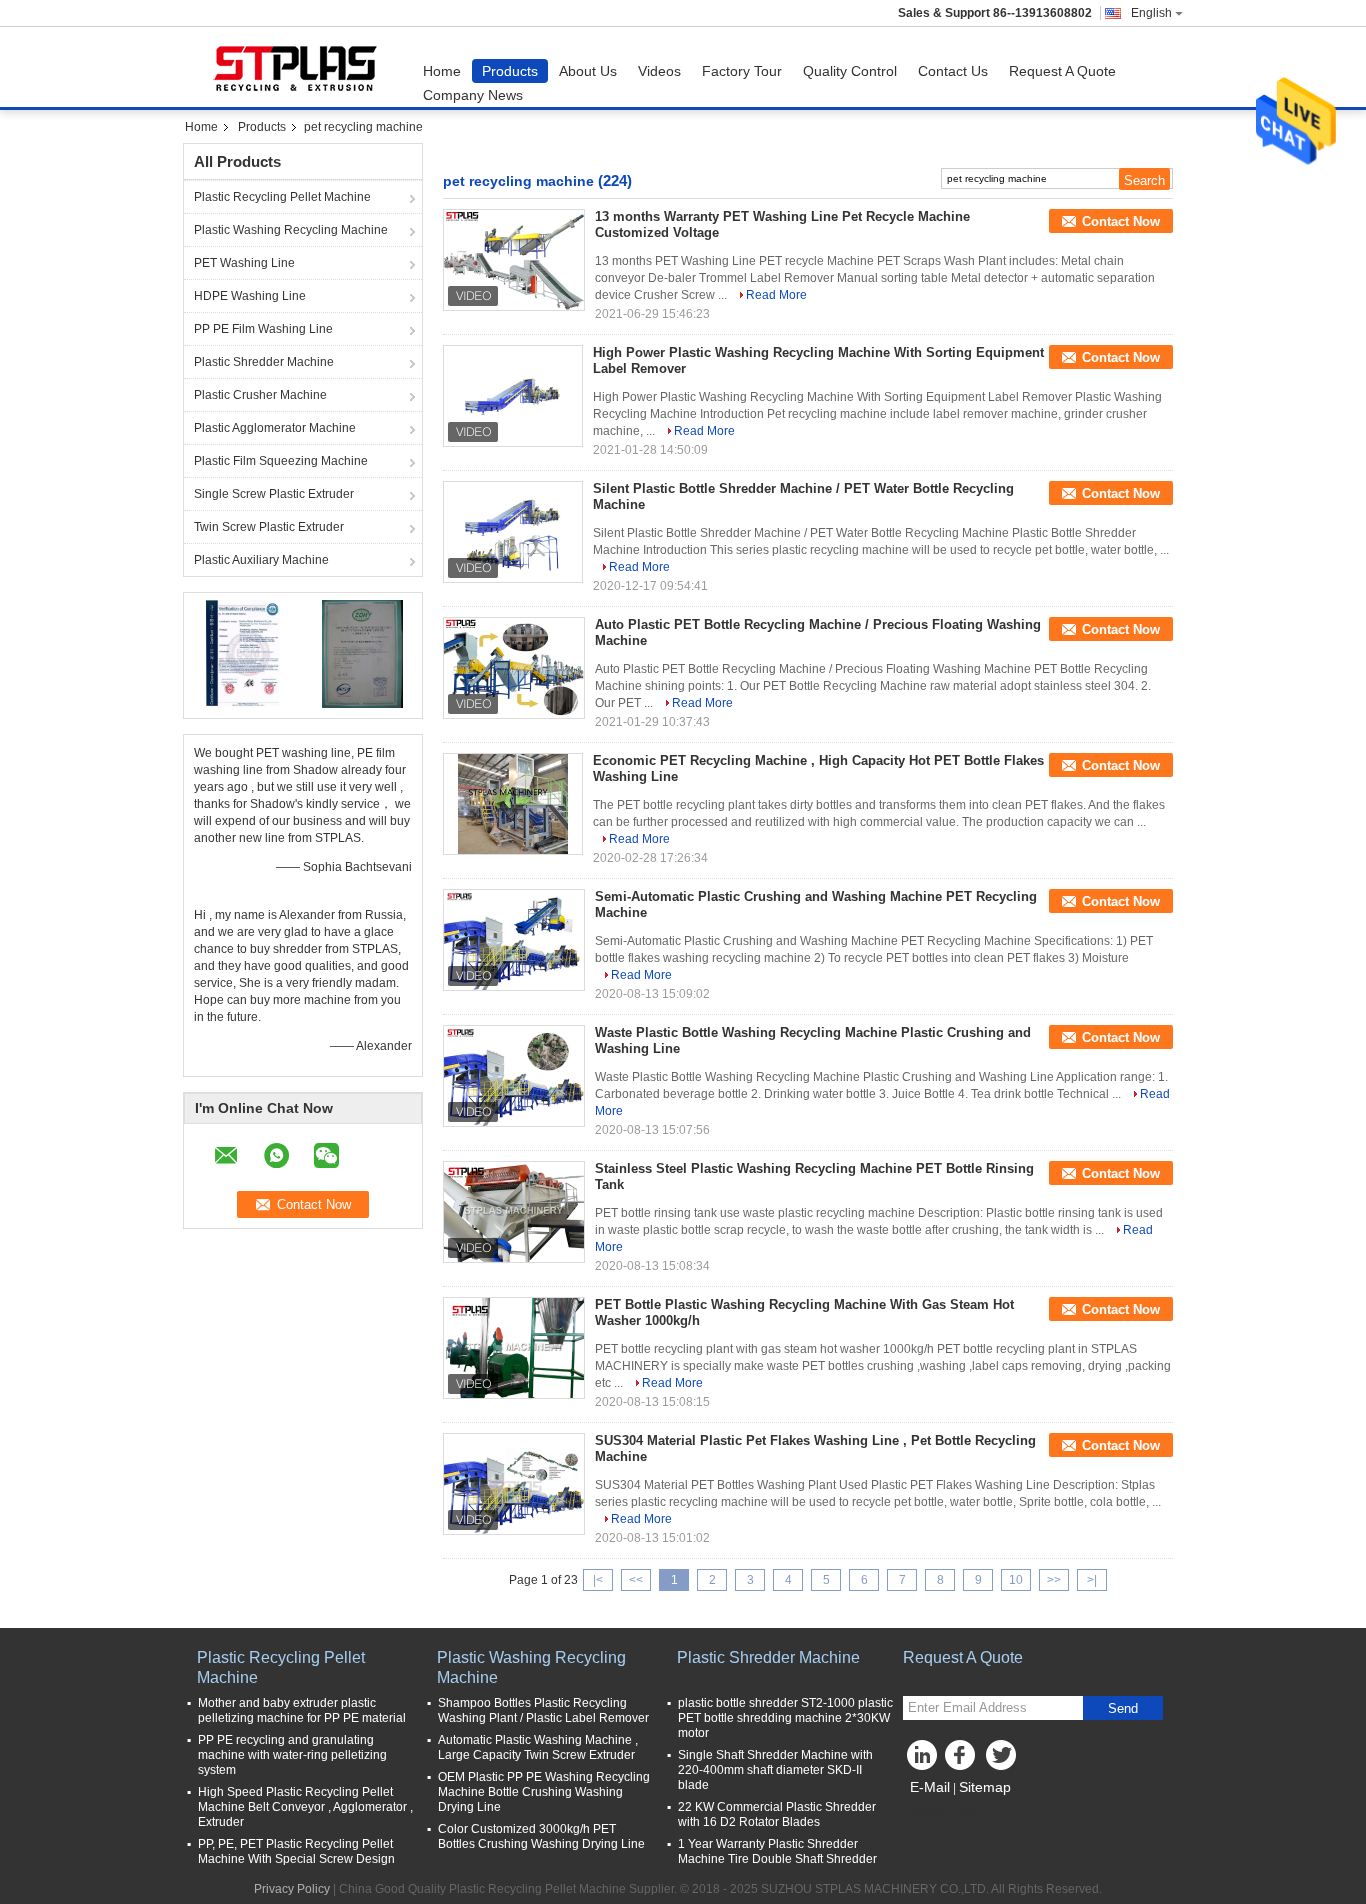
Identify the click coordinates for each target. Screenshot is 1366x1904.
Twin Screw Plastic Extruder (269, 527)
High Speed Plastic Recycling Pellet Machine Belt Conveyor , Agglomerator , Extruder (305, 1807)
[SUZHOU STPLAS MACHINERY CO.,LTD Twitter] (1003, 1760)
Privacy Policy (292, 1889)
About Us (588, 71)
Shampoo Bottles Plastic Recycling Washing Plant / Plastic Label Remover (543, 1710)
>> (1054, 1580)
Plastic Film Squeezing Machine (281, 461)
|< (598, 1580)
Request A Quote (1062, 71)
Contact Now (1121, 221)
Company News (473, 95)
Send (1123, 1708)
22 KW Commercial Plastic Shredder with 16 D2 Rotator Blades (777, 1814)
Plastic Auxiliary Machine (261, 560)
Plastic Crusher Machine (260, 395)
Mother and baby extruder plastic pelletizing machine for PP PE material (302, 1710)
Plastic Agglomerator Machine (275, 428)
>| (1092, 1580)
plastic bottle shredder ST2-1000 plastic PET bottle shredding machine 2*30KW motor (785, 1718)
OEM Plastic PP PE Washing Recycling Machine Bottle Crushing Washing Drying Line (544, 1792)
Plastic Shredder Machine (264, 362)
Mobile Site (945, 1812)
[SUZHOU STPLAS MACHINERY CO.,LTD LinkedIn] (923, 1760)
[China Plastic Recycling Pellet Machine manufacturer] (298, 67)
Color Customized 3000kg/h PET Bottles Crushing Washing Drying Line (541, 1836)
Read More (776, 295)
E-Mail (930, 1787)
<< (636, 1580)
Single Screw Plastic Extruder (274, 494)
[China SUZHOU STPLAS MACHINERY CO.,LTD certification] (243, 653)
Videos (659, 71)
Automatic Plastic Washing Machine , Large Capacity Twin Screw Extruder (538, 1747)
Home (442, 71)
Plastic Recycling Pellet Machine (282, 197)
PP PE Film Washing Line (263, 329)
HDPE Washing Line (250, 296)
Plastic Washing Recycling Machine (291, 230)
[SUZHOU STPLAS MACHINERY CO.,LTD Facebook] (963, 1760)
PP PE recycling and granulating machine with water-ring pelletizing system (292, 1755)
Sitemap (985, 1787)
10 (1016, 1580)
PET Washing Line (244, 263)
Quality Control (850, 71)
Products (510, 71)
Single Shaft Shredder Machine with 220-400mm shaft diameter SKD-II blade (775, 1770)
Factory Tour (742, 71)
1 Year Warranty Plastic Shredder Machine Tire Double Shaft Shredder (777, 1851)
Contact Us (953, 71)
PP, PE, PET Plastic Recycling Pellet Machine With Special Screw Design (296, 1851)
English (1151, 13)
